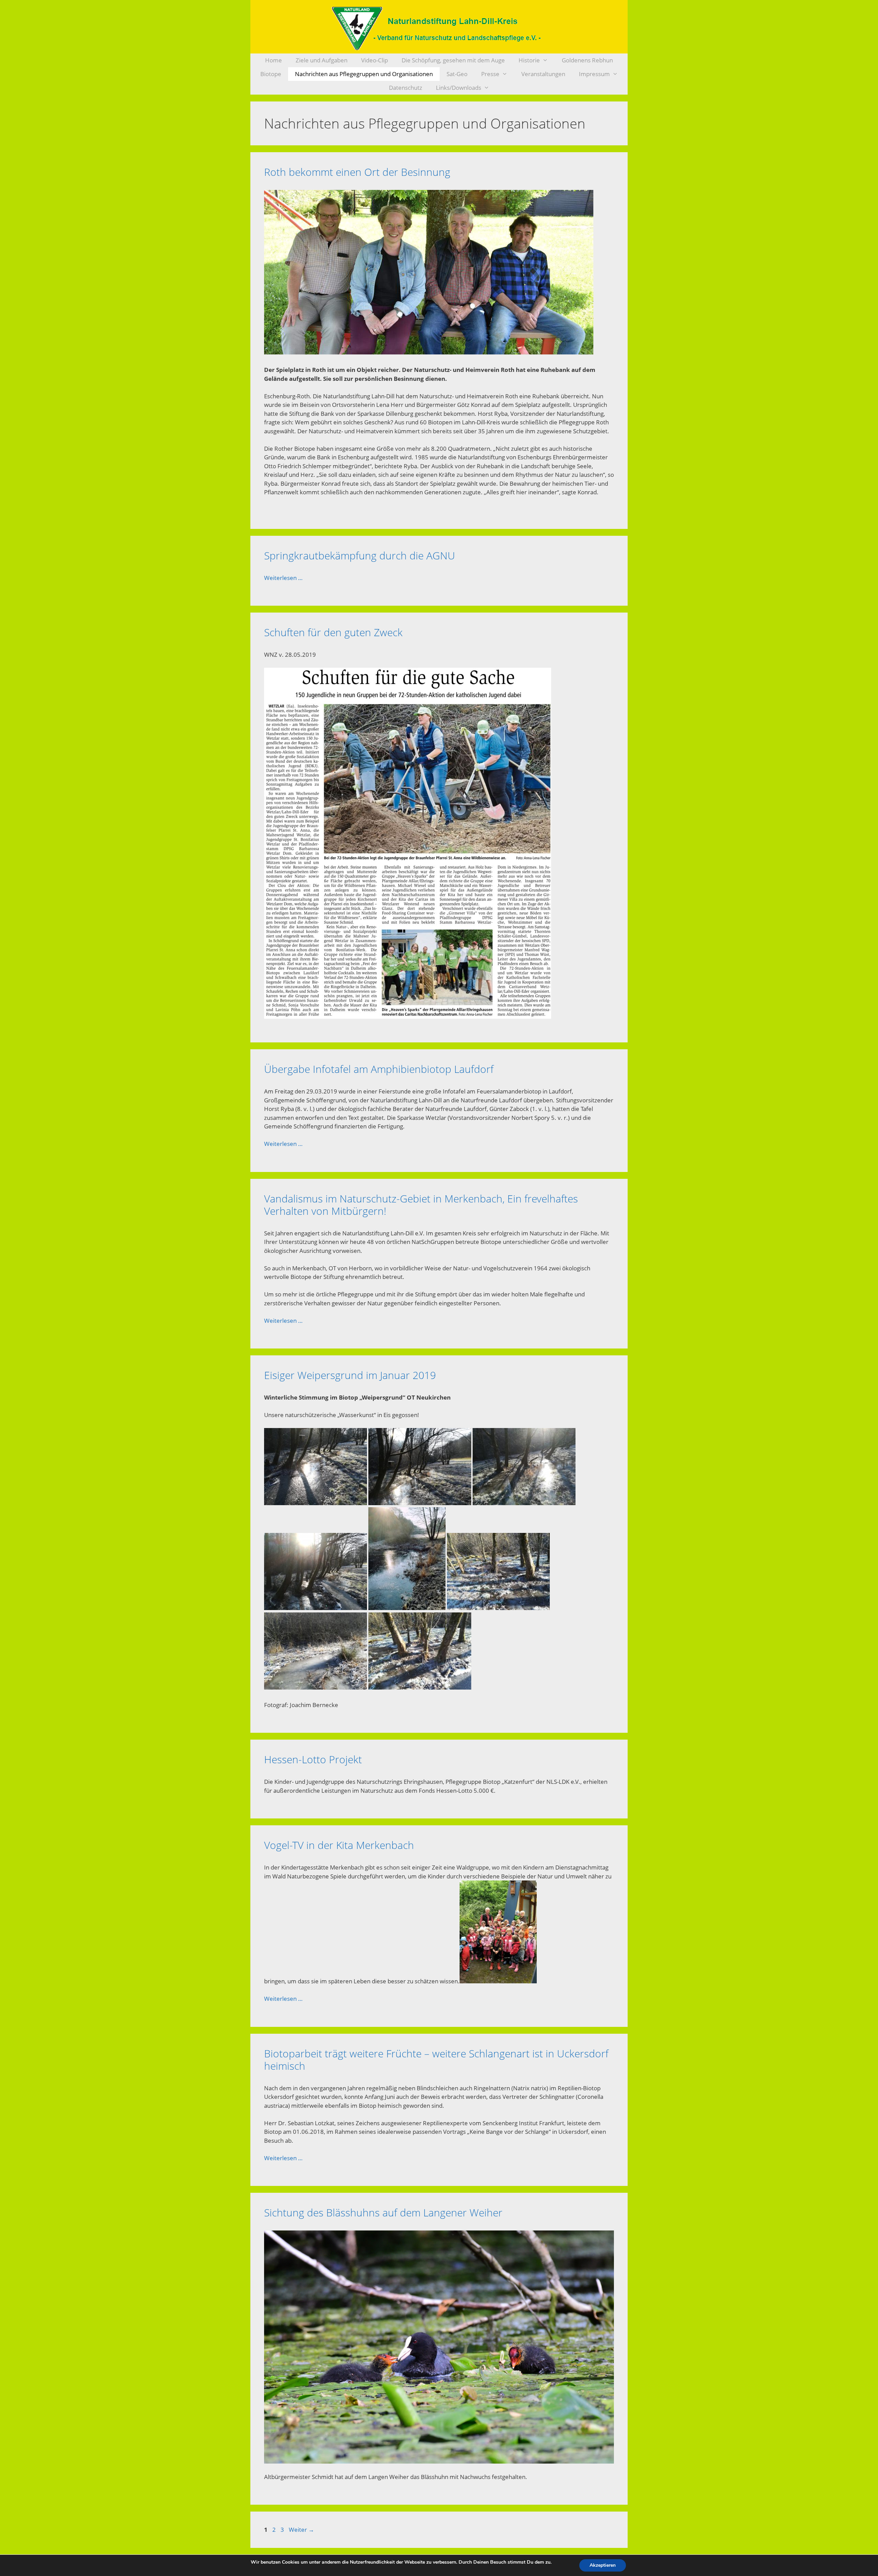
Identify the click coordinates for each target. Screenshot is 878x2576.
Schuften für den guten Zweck (333, 632)
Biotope (271, 74)
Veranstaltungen (543, 74)
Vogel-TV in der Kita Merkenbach (339, 1845)
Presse (490, 74)
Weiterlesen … (283, 578)
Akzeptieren (603, 2565)
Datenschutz (406, 88)
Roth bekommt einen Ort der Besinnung (357, 172)
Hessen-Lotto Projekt (313, 1759)
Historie (529, 60)
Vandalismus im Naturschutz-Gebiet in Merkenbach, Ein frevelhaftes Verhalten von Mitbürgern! (421, 1205)
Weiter (301, 2530)
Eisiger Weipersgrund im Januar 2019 (350, 1375)
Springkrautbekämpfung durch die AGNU (360, 555)
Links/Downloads (459, 88)
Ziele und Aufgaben (322, 60)
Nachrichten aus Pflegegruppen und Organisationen (364, 74)
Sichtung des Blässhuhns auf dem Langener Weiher (383, 2212)
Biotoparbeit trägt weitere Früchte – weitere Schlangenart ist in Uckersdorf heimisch (436, 2060)
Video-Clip (375, 60)
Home (274, 60)
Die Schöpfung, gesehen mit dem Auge (453, 60)
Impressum (594, 74)
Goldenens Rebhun (587, 60)
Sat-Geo (457, 74)
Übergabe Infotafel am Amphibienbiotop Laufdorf (379, 1069)
